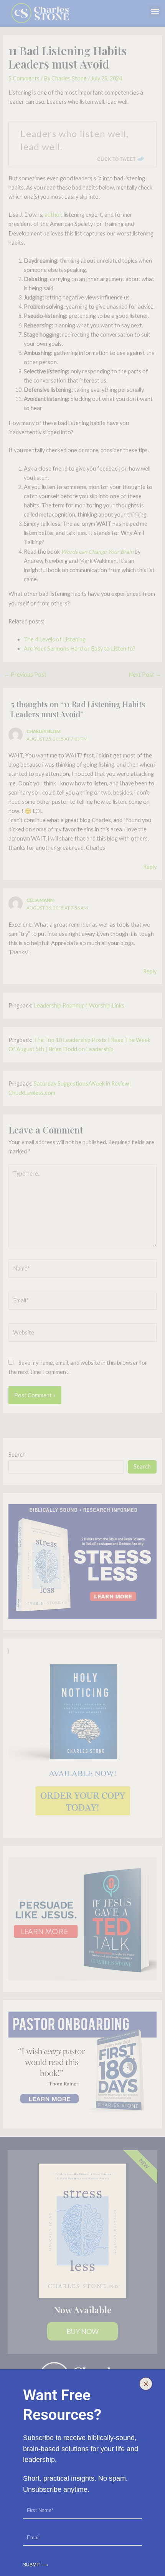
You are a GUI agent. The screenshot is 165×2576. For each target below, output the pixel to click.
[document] (82, 1288)
